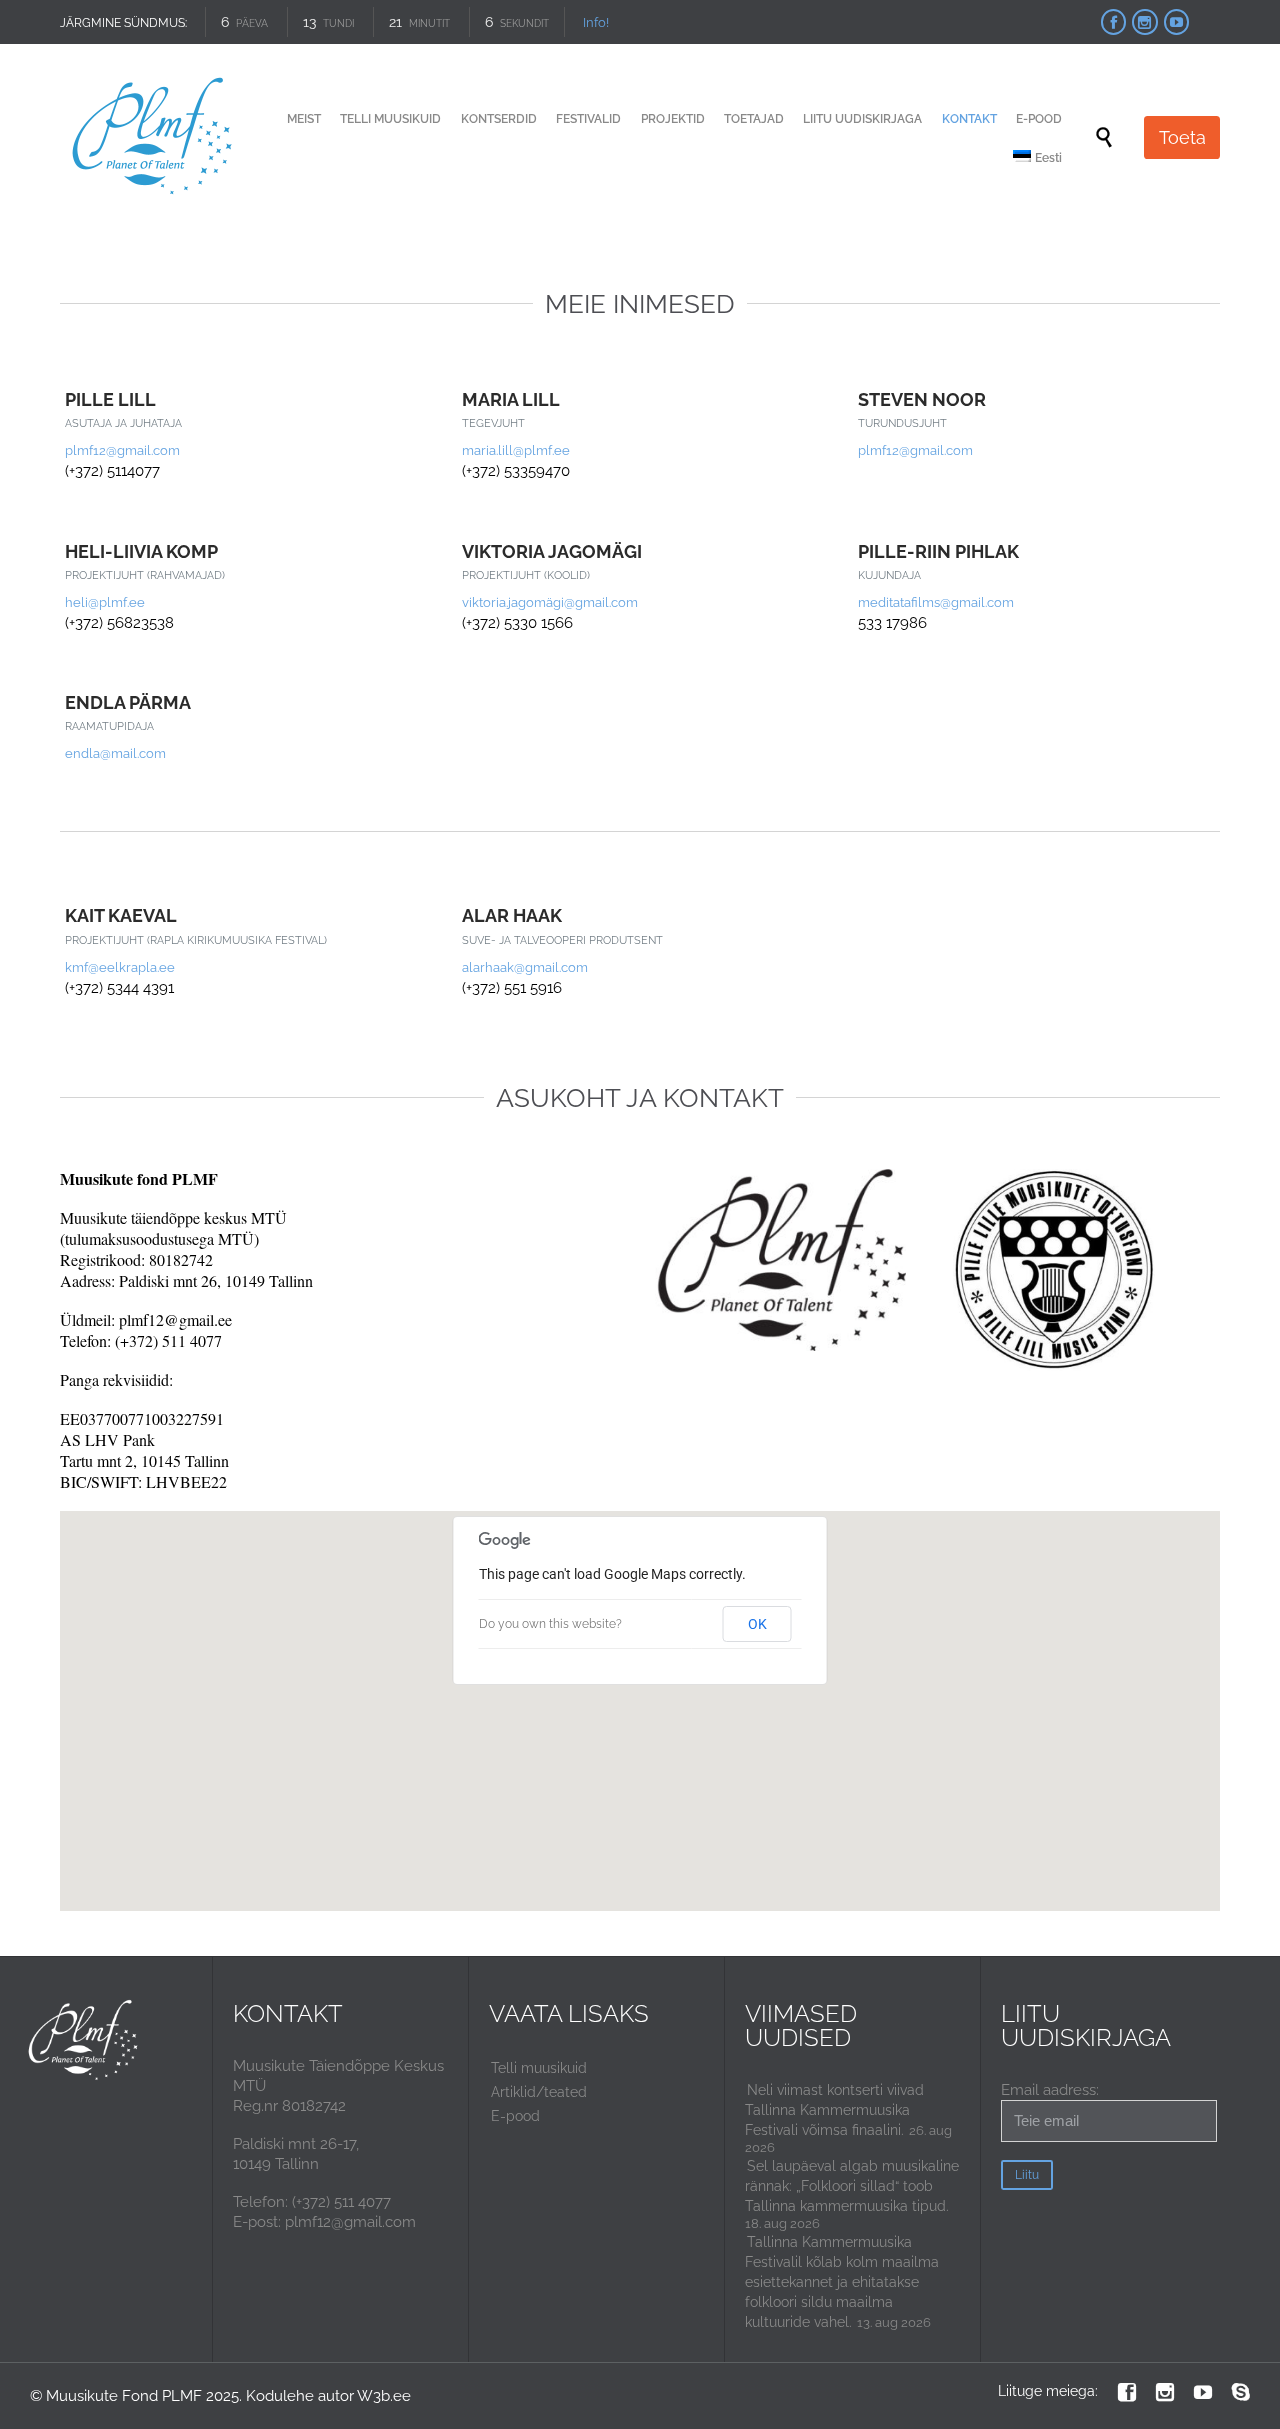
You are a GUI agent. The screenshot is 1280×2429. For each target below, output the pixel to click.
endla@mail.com (115, 753)
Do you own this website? (550, 1624)
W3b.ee (384, 2396)
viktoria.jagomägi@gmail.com (550, 602)
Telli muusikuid (539, 2068)
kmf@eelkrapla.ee (120, 967)
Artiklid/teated (539, 2092)
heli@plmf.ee (105, 602)
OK (757, 1624)
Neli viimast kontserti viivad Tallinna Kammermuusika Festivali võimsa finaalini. (834, 2110)
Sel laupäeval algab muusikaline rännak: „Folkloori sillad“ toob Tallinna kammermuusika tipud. (852, 2186)
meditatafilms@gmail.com (936, 602)
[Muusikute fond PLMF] (153, 137)
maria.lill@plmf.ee (516, 450)
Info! (596, 22)
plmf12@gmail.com (122, 450)
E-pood (515, 2116)
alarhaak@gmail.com (525, 967)
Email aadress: (1050, 2090)
